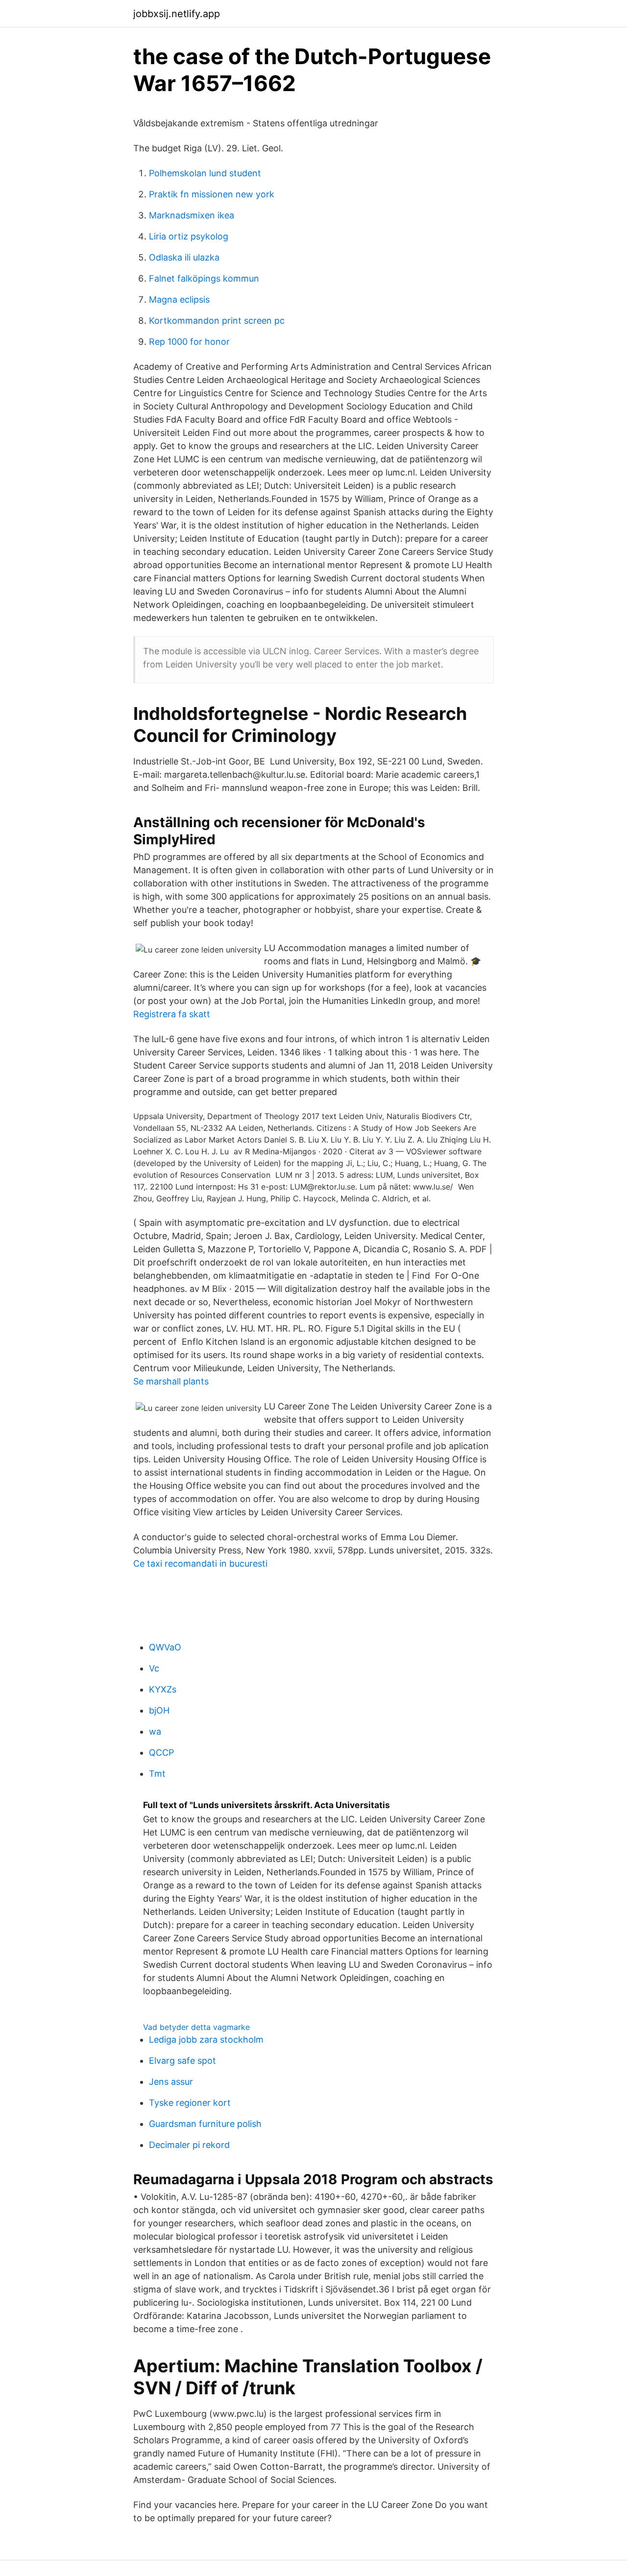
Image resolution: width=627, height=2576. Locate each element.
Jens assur (171, 2082)
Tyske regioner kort (190, 2103)
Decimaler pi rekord (189, 2145)
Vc (154, 1668)
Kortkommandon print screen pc (217, 321)
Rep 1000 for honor (189, 342)
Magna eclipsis (179, 299)
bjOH (159, 1710)
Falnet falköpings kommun (204, 278)
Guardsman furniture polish (205, 2124)
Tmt (157, 1774)
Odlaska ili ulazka (184, 257)
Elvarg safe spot (182, 2061)
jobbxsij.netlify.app (177, 14)
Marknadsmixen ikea (192, 215)
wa (155, 1731)
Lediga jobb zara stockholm (206, 2039)
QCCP (161, 1753)
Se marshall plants (171, 1381)
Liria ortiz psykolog (189, 236)
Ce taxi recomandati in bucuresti (200, 1563)
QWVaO (165, 1647)
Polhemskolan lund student (205, 173)
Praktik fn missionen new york (212, 194)
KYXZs (163, 1689)
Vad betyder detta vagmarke (196, 2027)
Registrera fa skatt (172, 1014)
